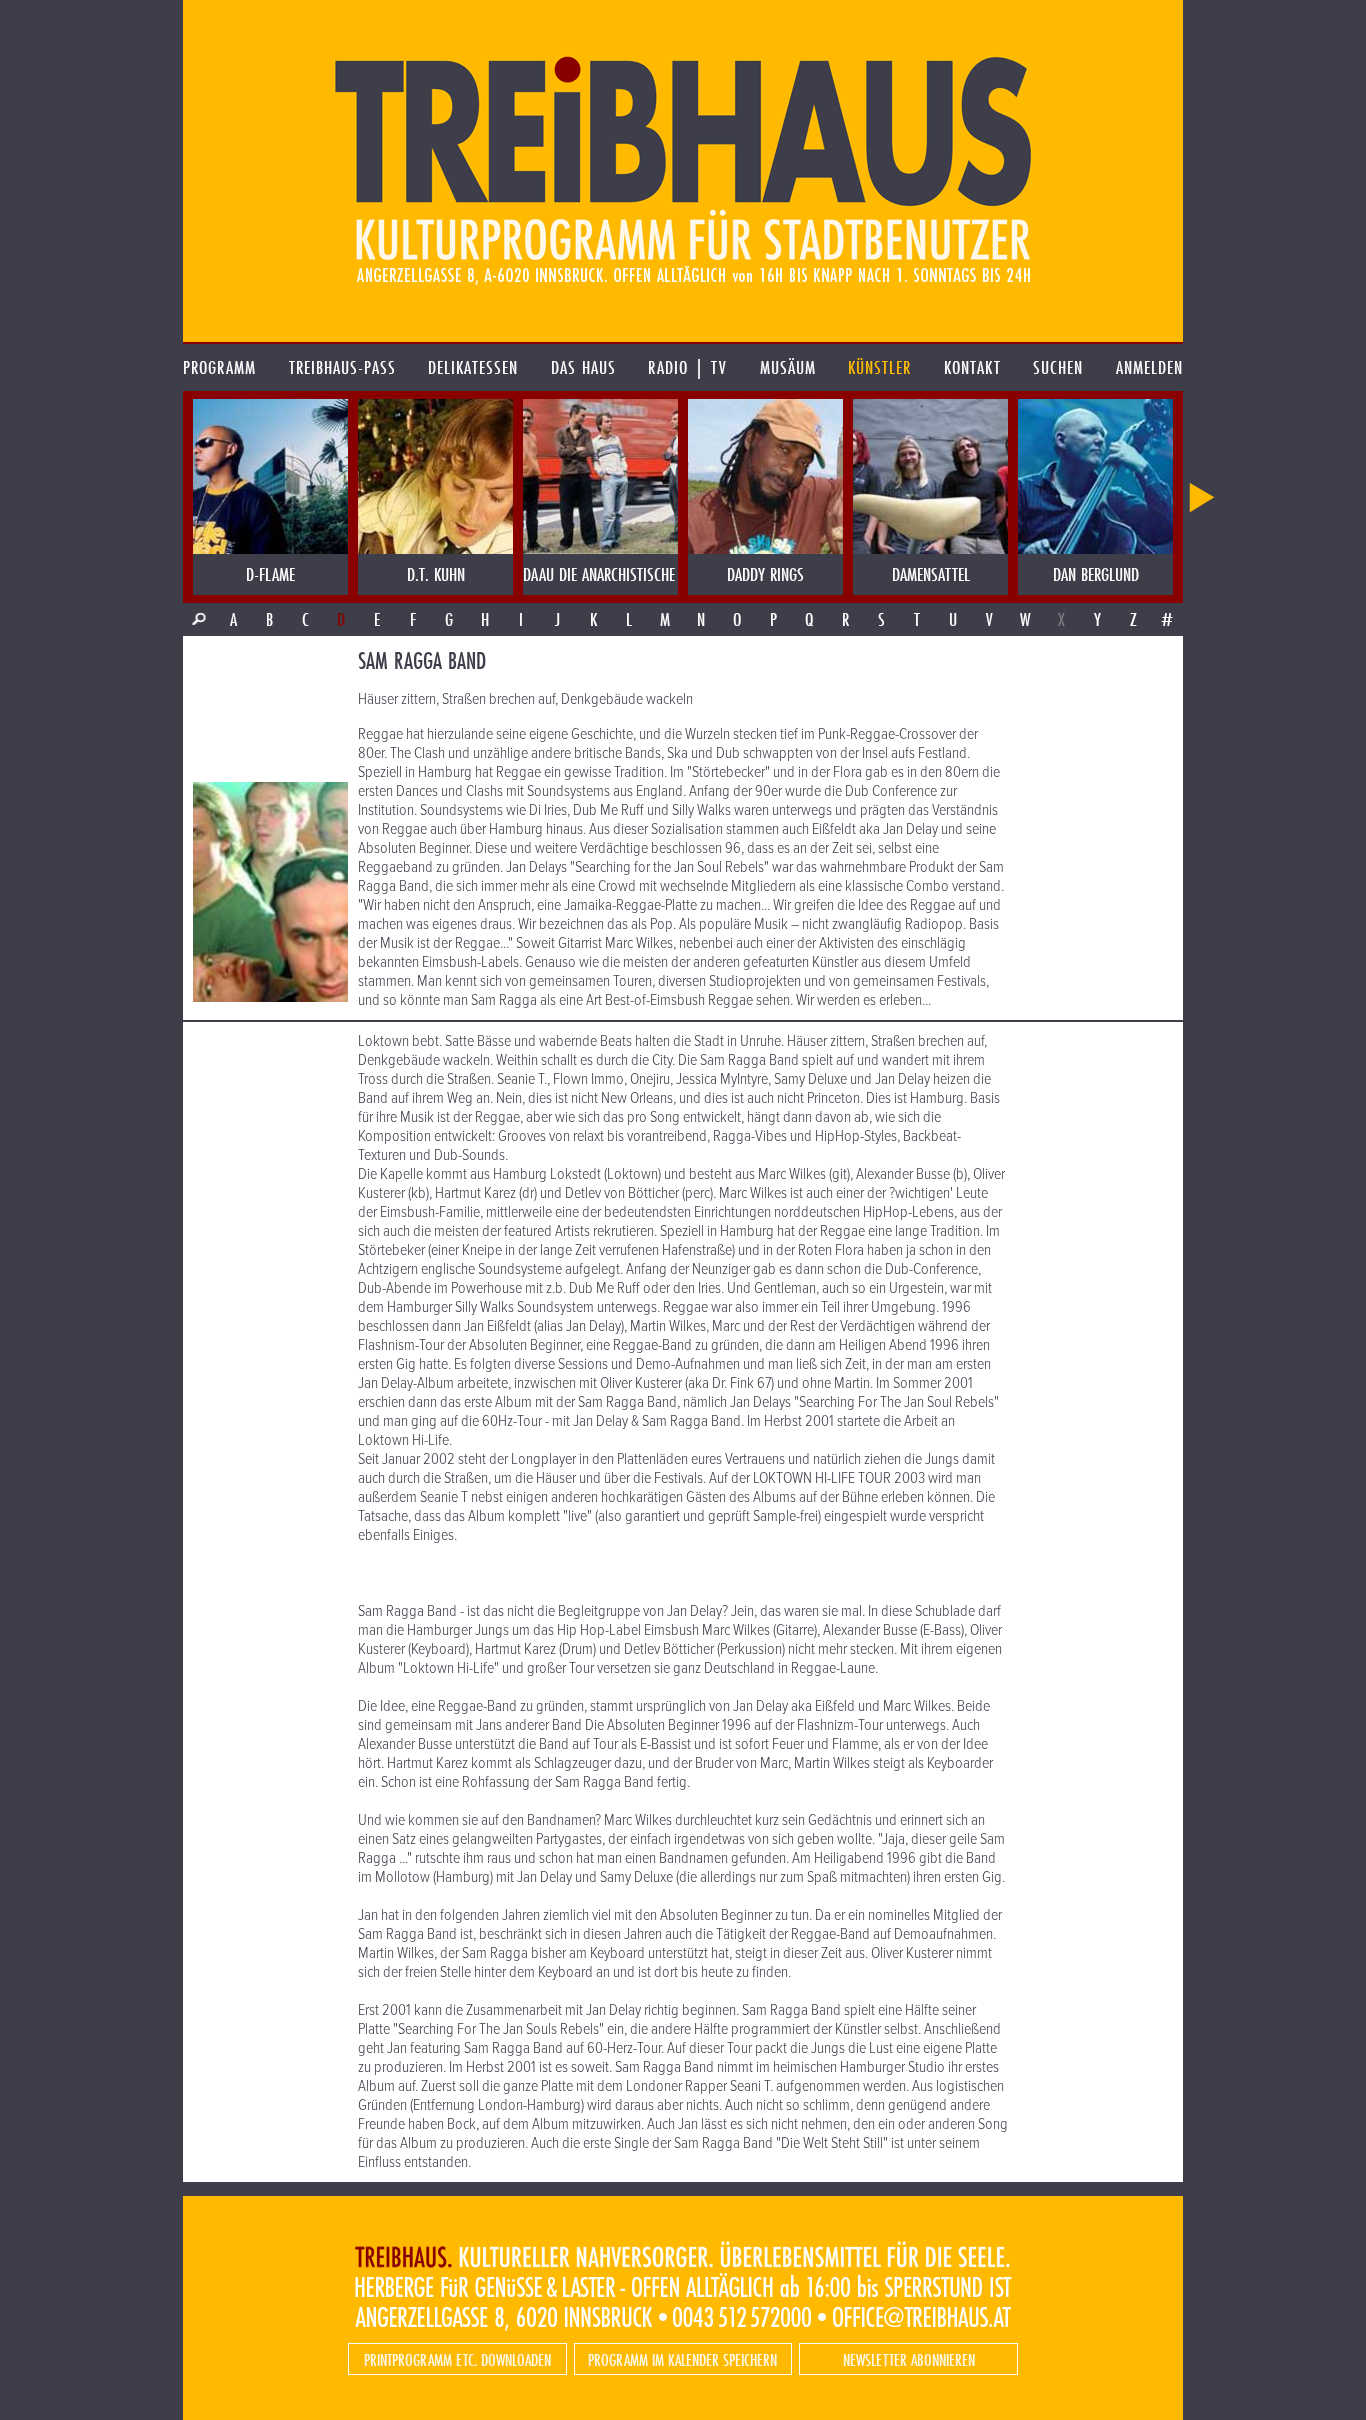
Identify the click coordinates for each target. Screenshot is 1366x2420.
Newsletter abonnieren (909, 2359)
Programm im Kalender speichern (682, 2359)
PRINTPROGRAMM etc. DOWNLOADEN (457, 2359)
